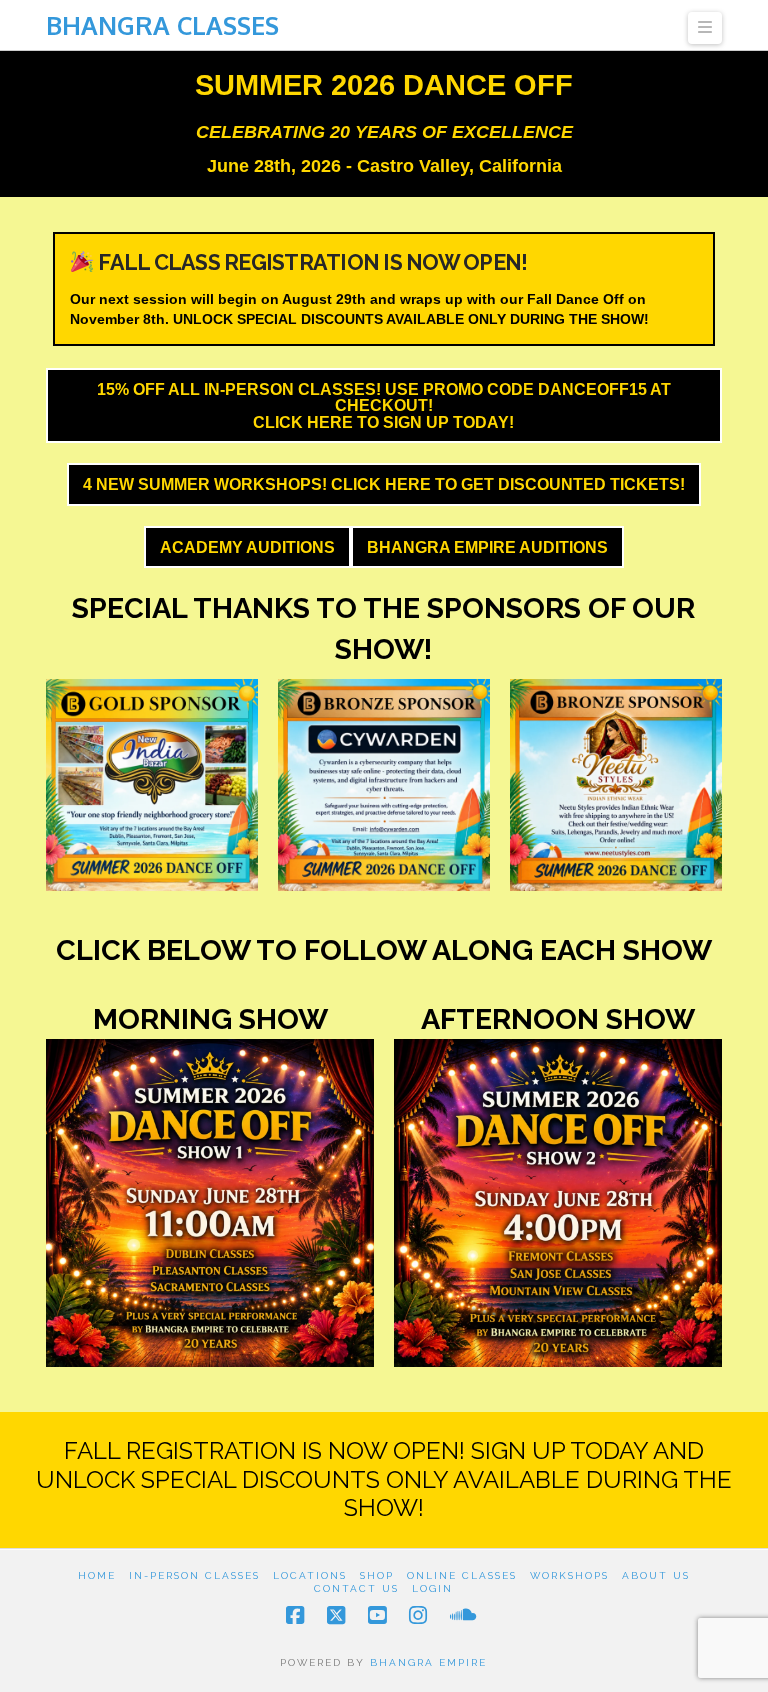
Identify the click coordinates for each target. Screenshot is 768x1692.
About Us (656, 1575)
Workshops (569, 1575)
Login (432, 1588)
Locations (310, 1575)
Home (97, 1575)
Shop (377, 1575)
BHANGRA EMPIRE (428, 1662)
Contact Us (356, 1588)
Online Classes (462, 1575)
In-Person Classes (194, 1575)
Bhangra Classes (162, 25)
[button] (705, 28)
